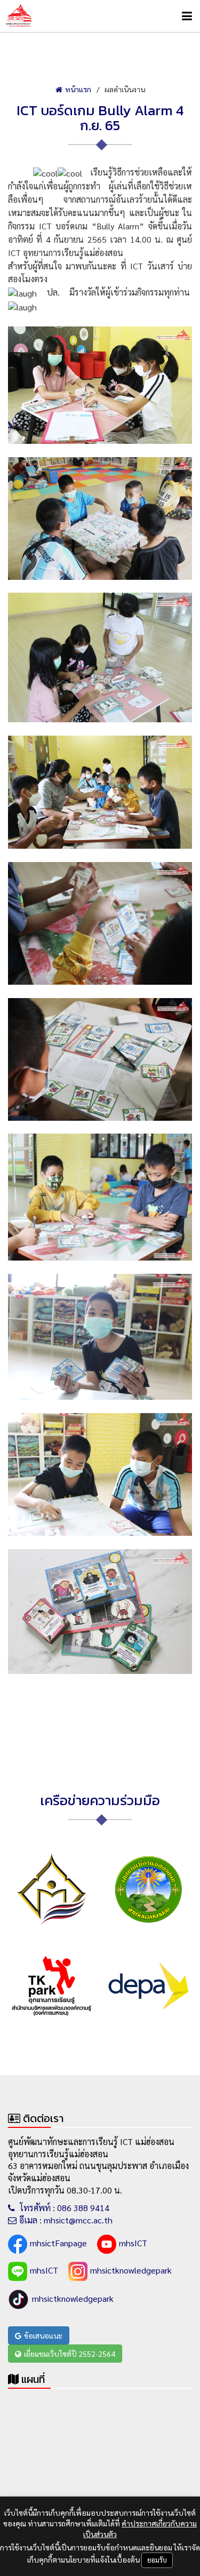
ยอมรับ (157, 2560)
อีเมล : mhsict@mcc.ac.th (66, 2220)
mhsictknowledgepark (131, 2270)
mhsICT (133, 2243)
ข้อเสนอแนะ (43, 2335)
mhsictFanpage (58, 2243)
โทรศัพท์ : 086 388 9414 (63, 2208)
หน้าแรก (78, 89)
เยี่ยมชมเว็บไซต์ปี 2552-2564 (70, 2354)
